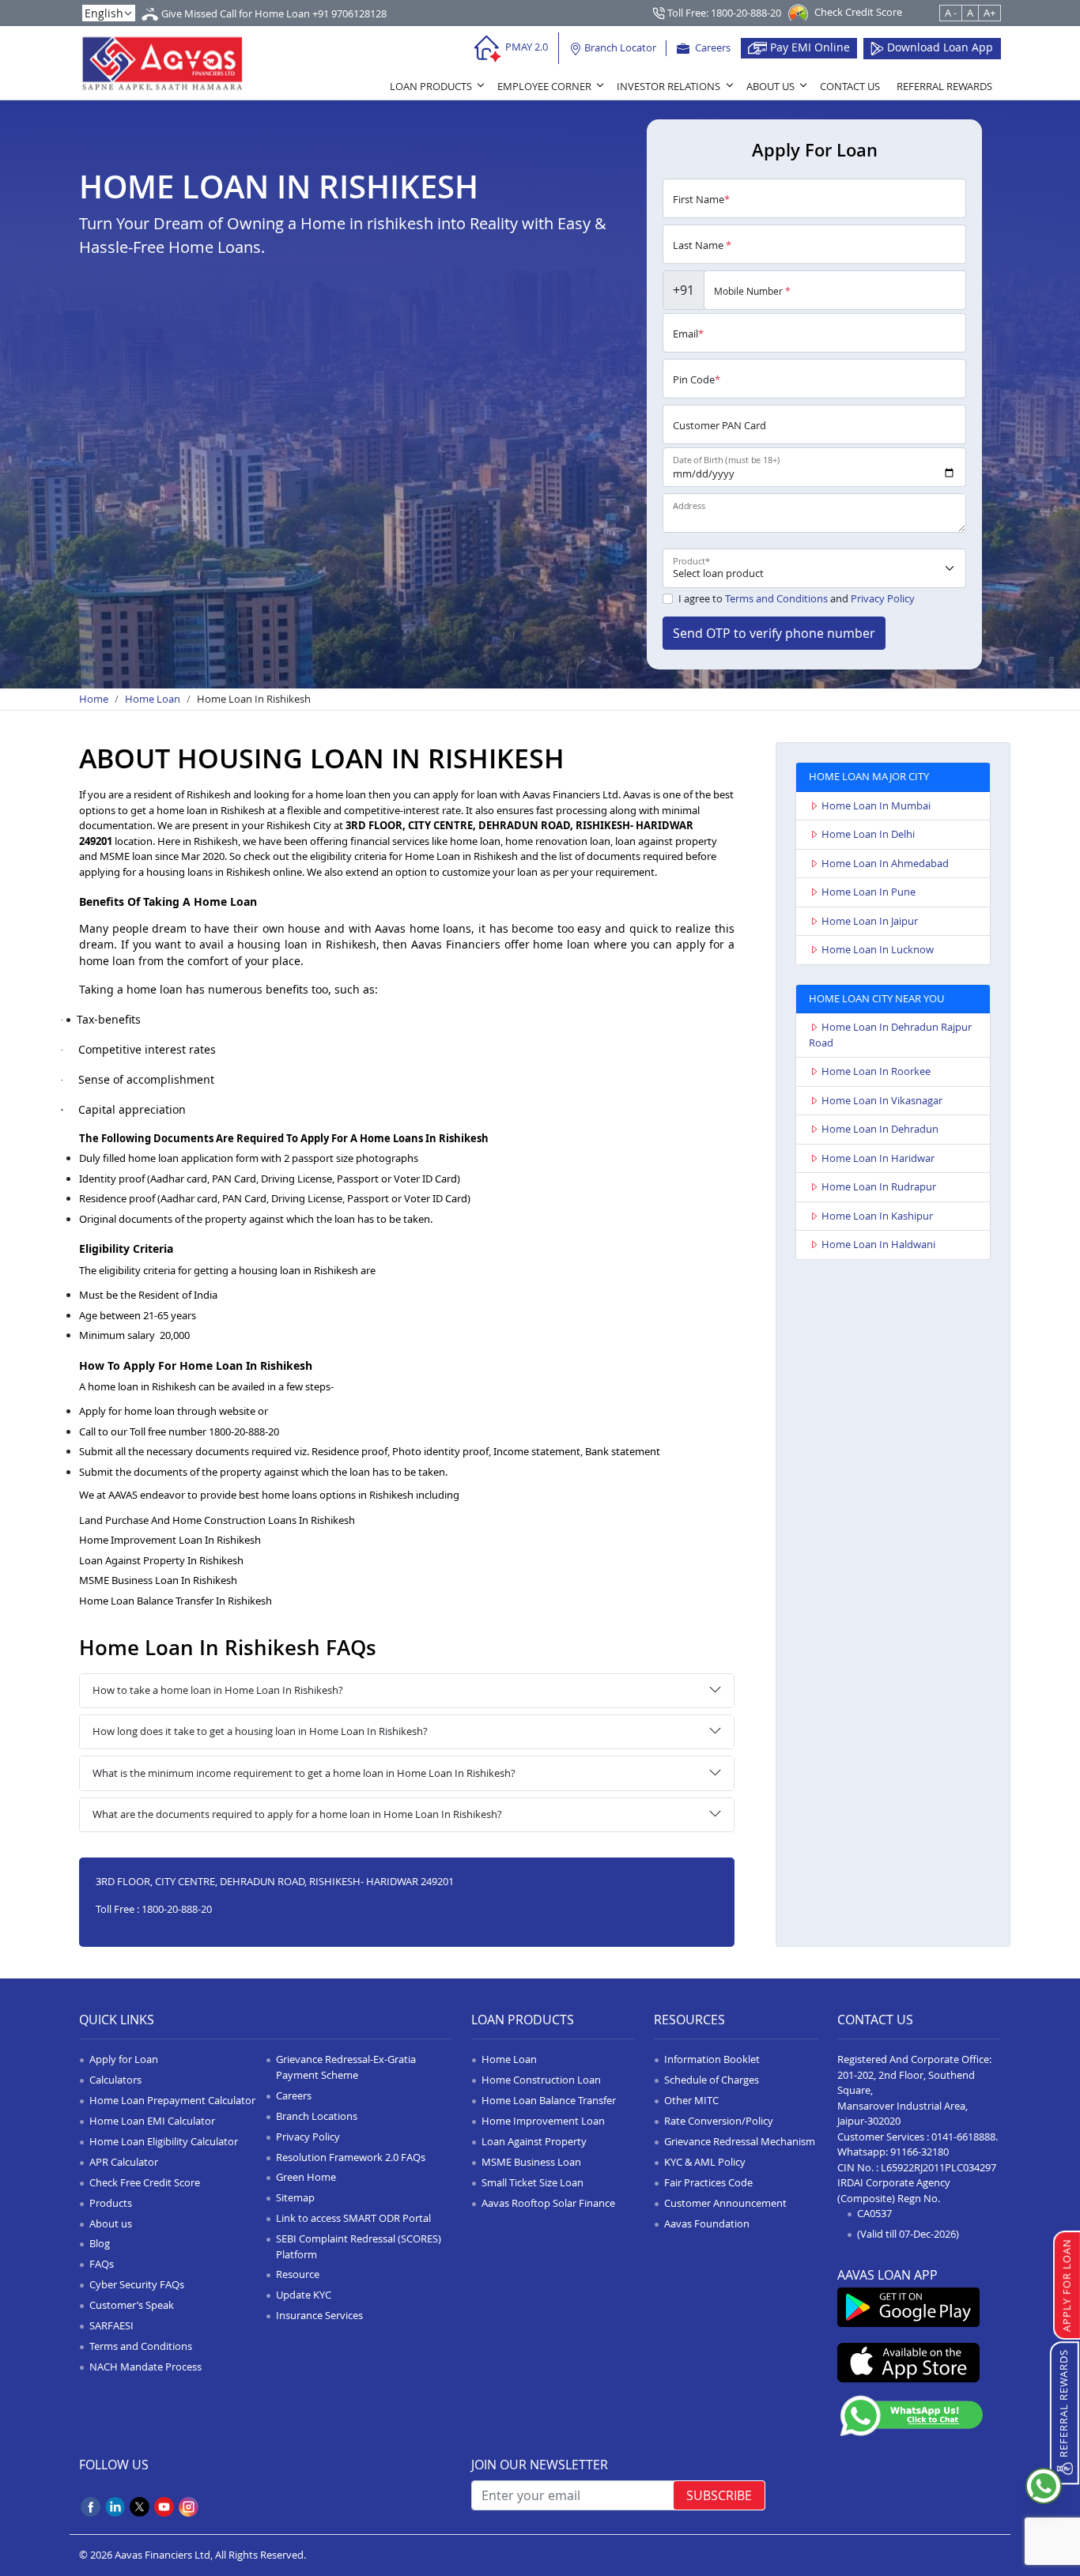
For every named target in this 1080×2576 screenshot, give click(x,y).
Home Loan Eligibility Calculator (164, 2141)
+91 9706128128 (349, 13)
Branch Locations (317, 2116)
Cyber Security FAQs (137, 2284)
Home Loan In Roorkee (876, 1071)
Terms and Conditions (776, 598)
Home (94, 699)
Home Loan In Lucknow (878, 949)
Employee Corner (544, 86)
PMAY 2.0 (525, 47)
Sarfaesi (111, 2325)
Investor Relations (668, 86)
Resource (298, 2274)
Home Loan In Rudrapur (879, 1186)
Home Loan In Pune (869, 892)
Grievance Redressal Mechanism (740, 2141)
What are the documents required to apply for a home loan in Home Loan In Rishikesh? (297, 1814)
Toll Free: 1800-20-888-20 (723, 13)
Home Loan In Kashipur (877, 1216)
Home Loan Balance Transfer (549, 2100)
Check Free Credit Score (145, 2182)
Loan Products (431, 86)
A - (951, 13)
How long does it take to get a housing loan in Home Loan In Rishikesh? (260, 1731)
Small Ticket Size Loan (532, 2182)
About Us (770, 86)
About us (111, 2223)
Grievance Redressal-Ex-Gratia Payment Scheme (346, 2067)
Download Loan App (938, 47)
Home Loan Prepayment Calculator (172, 2100)
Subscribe (719, 2495)
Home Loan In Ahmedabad (885, 863)
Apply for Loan (124, 2059)
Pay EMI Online (808, 47)
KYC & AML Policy (705, 2162)
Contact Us (850, 86)
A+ (989, 13)
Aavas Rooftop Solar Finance (548, 2203)
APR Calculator (124, 2162)
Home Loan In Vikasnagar (882, 1100)
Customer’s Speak (132, 2305)
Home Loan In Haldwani (878, 1244)
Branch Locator (619, 47)
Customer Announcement (725, 2203)
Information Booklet (712, 2059)
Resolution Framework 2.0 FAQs (351, 2157)
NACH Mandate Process (145, 2367)
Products (111, 2203)
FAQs (102, 2264)
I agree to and (797, 598)
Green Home (306, 2177)
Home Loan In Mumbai (876, 805)
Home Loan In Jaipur (870, 921)
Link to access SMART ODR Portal (353, 2218)
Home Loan (153, 699)
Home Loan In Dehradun (880, 1129)
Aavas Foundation (707, 2223)
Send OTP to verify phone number (774, 633)
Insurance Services (319, 2315)
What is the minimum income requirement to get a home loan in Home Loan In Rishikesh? (304, 1773)
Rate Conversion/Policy (719, 2121)
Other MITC (691, 2100)
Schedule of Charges (712, 2080)
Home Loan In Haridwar (878, 1158)
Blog (100, 2243)
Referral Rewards (944, 86)
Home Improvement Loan (543, 2121)
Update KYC (304, 2295)
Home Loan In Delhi (868, 834)
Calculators (115, 2080)
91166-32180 (920, 2152)
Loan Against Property (534, 2141)
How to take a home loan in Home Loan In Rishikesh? (218, 1690)
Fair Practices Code (708, 2182)
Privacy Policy (883, 598)
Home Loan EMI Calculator (152, 2121)
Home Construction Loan (541, 2080)
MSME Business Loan (531, 2162)
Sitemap (295, 2197)
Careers (712, 47)
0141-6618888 (963, 2137)
